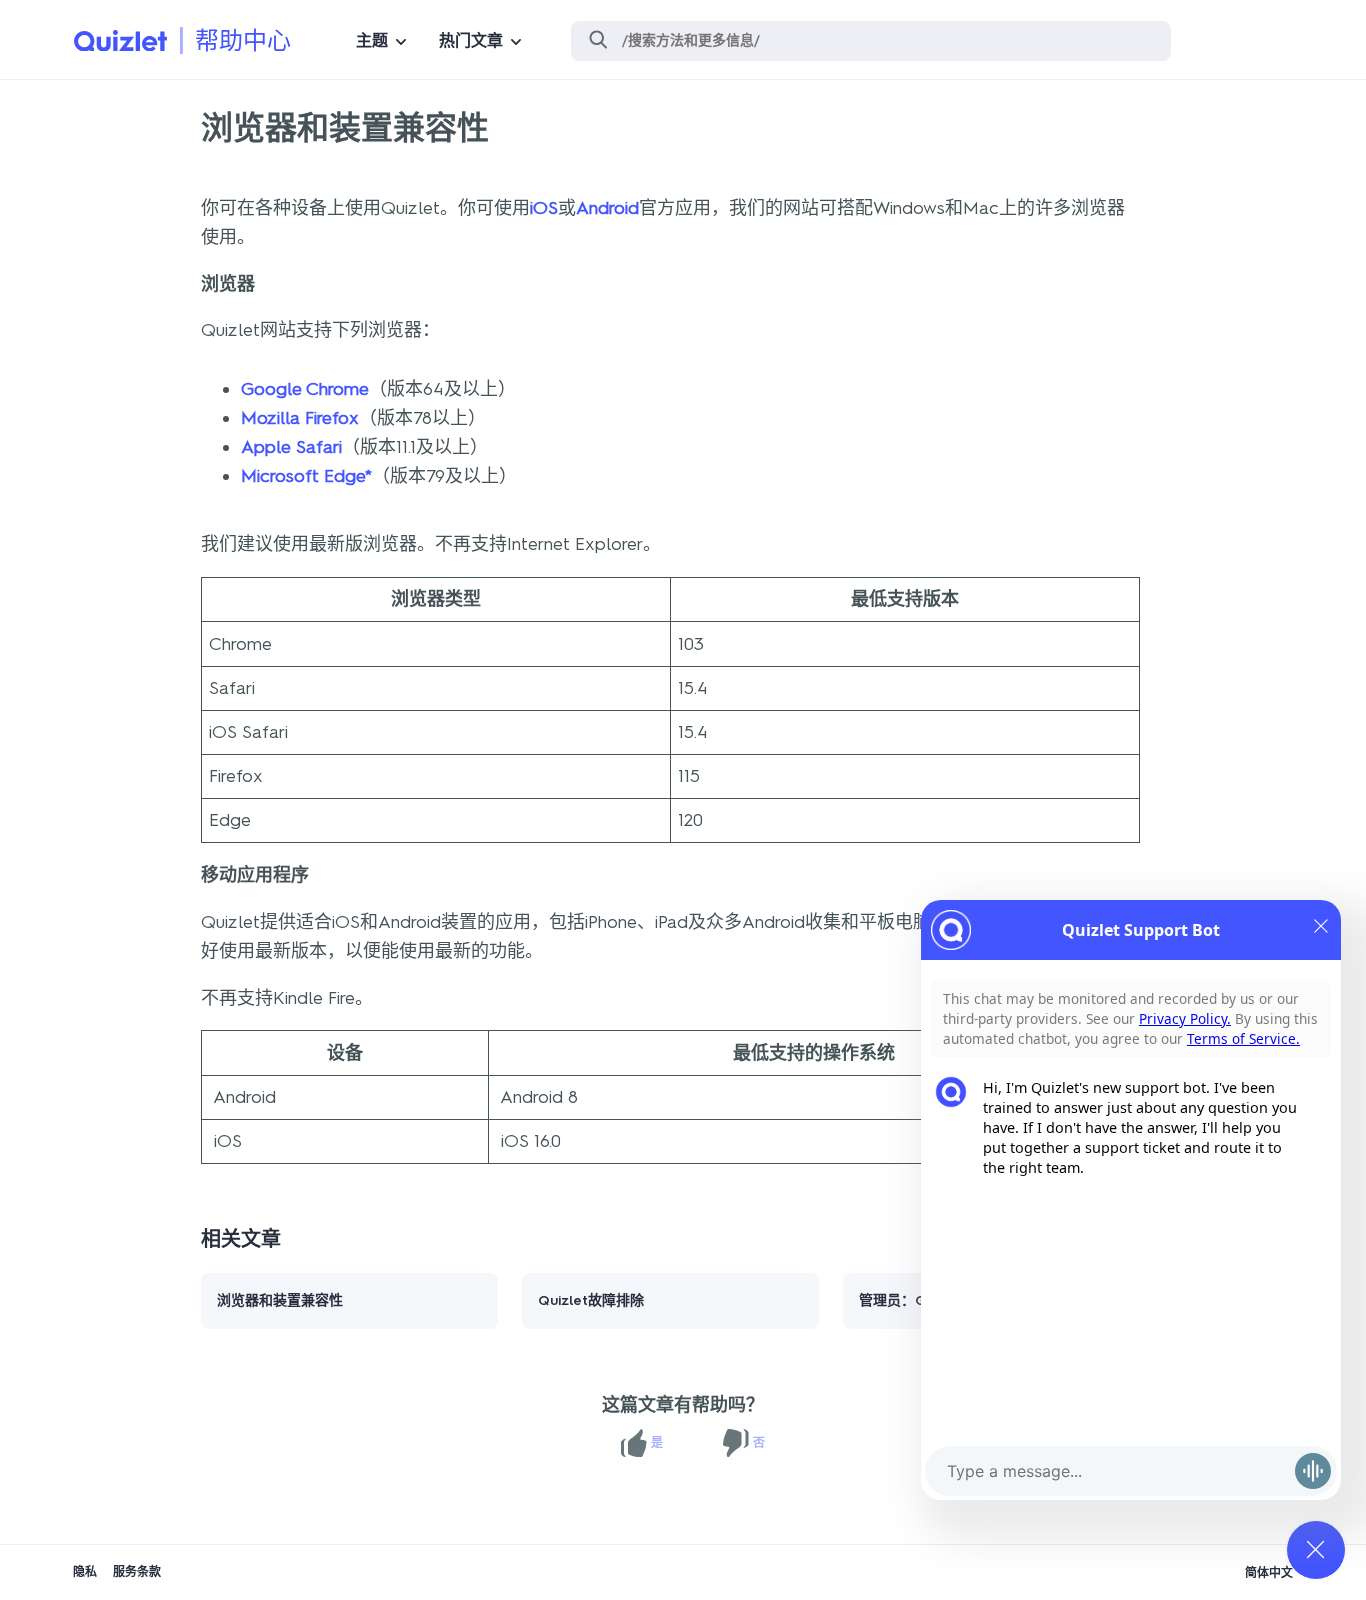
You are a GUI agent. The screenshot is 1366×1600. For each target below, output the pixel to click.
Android (607, 208)
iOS (544, 208)
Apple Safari (291, 447)
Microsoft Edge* (306, 476)
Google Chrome (305, 389)
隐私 (85, 1572)
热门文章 (471, 40)
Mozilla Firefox (300, 418)
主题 (372, 40)
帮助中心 (243, 40)
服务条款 (137, 1572)
